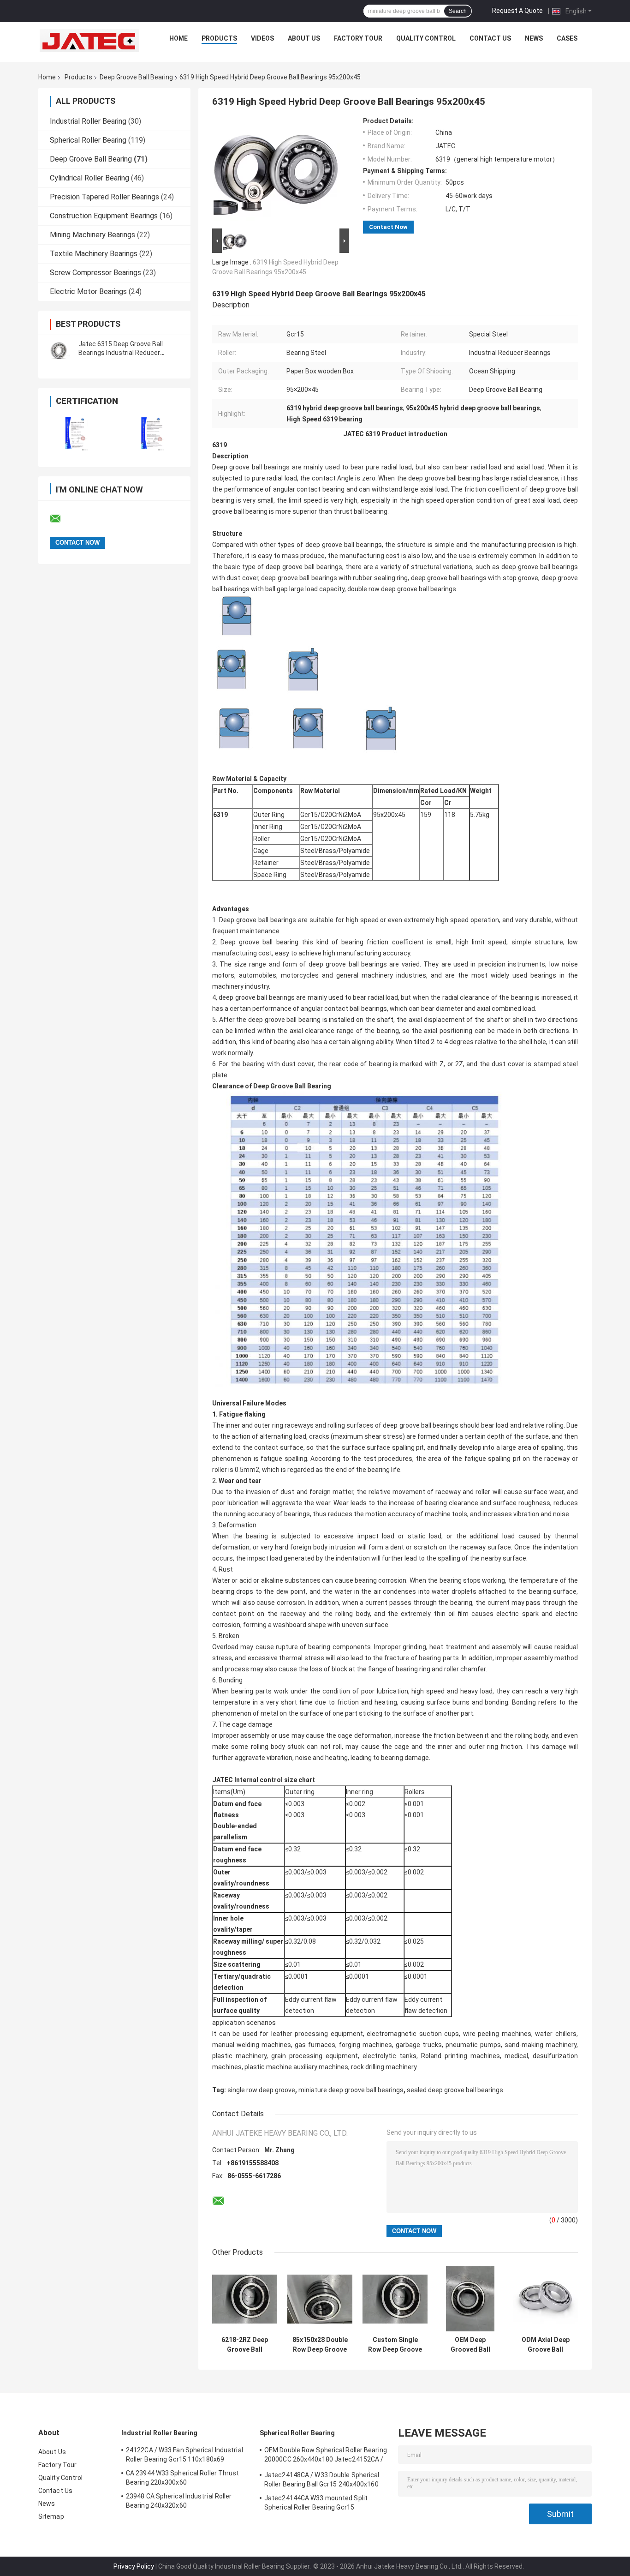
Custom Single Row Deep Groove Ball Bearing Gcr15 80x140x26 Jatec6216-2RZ (395, 2345)
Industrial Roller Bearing (88, 121)
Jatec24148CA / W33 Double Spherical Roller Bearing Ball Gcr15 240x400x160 (322, 2480)
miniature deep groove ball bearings (351, 2090)
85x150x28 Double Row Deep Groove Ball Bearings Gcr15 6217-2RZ (320, 2345)
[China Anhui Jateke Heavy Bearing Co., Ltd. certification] (76, 434)
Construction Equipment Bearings (104, 216)
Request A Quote (517, 11)
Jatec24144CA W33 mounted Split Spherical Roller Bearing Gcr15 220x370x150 (316, 2504)
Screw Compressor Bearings (95, 273)
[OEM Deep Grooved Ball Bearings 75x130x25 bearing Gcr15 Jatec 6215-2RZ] (470, 2299)
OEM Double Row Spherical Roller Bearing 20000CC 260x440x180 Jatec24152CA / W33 (326, 2456)
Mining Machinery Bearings (92, 235)
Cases (567, 38)
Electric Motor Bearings (88, 291)
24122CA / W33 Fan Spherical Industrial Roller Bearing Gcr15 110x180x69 (184, 2455)
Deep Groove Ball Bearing (136, 77)
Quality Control (426, 38)
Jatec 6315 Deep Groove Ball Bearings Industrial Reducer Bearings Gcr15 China (121, 353)
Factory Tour (358, 38)
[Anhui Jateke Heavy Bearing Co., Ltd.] (89, 41)
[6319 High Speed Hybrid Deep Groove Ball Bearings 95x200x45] (277, 172)
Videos (262, 38)
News (534, 38)
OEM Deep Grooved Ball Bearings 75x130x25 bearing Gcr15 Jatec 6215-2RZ (470, 2345)
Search (458, 11)
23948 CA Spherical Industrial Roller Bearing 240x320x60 (179, 2501)
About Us (304, 38)
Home (178, 38)
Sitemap (51, 2516)
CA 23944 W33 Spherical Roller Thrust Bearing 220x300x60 (183, 2478)
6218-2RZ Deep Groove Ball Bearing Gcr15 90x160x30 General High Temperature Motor (245, 2345)
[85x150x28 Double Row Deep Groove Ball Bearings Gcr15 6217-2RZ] (320, 2299)
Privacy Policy (134, 2566)
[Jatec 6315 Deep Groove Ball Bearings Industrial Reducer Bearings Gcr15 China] (59, 348)
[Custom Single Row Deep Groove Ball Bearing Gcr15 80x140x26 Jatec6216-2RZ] (395, 2299)
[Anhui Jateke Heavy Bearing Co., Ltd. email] (61, 519)
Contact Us (490, 38)
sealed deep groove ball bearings (455, 2090)
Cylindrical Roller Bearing (89, 178)
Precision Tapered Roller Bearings (104, 197)
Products (219, 38)
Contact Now (388, 227)
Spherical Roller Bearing (88, 140)
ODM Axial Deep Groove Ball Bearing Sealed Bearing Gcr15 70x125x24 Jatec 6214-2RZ (546, 2345)
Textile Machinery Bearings (94, 254)
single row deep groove (261, 2090)
